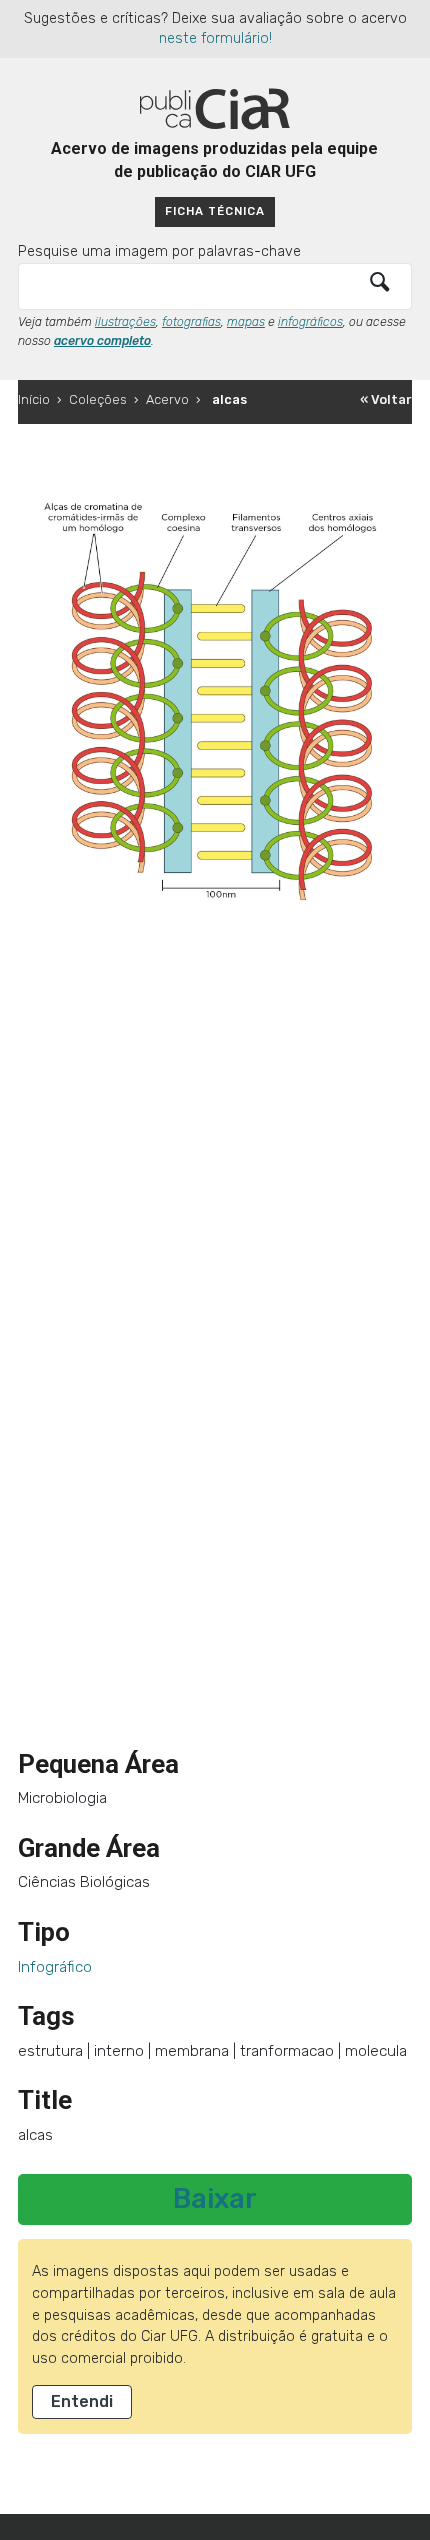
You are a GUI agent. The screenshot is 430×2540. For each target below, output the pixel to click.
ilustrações (125, 322)
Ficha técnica (215, 211)
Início (34, 399)
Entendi (82, 2401)
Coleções (98, 399)
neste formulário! (215, 38)
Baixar (215, 2199)
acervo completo (102, 341)
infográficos (310, 322)
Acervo (167, 399)
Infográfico (55, 1967)
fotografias (191, 322)
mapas (246, 322)
